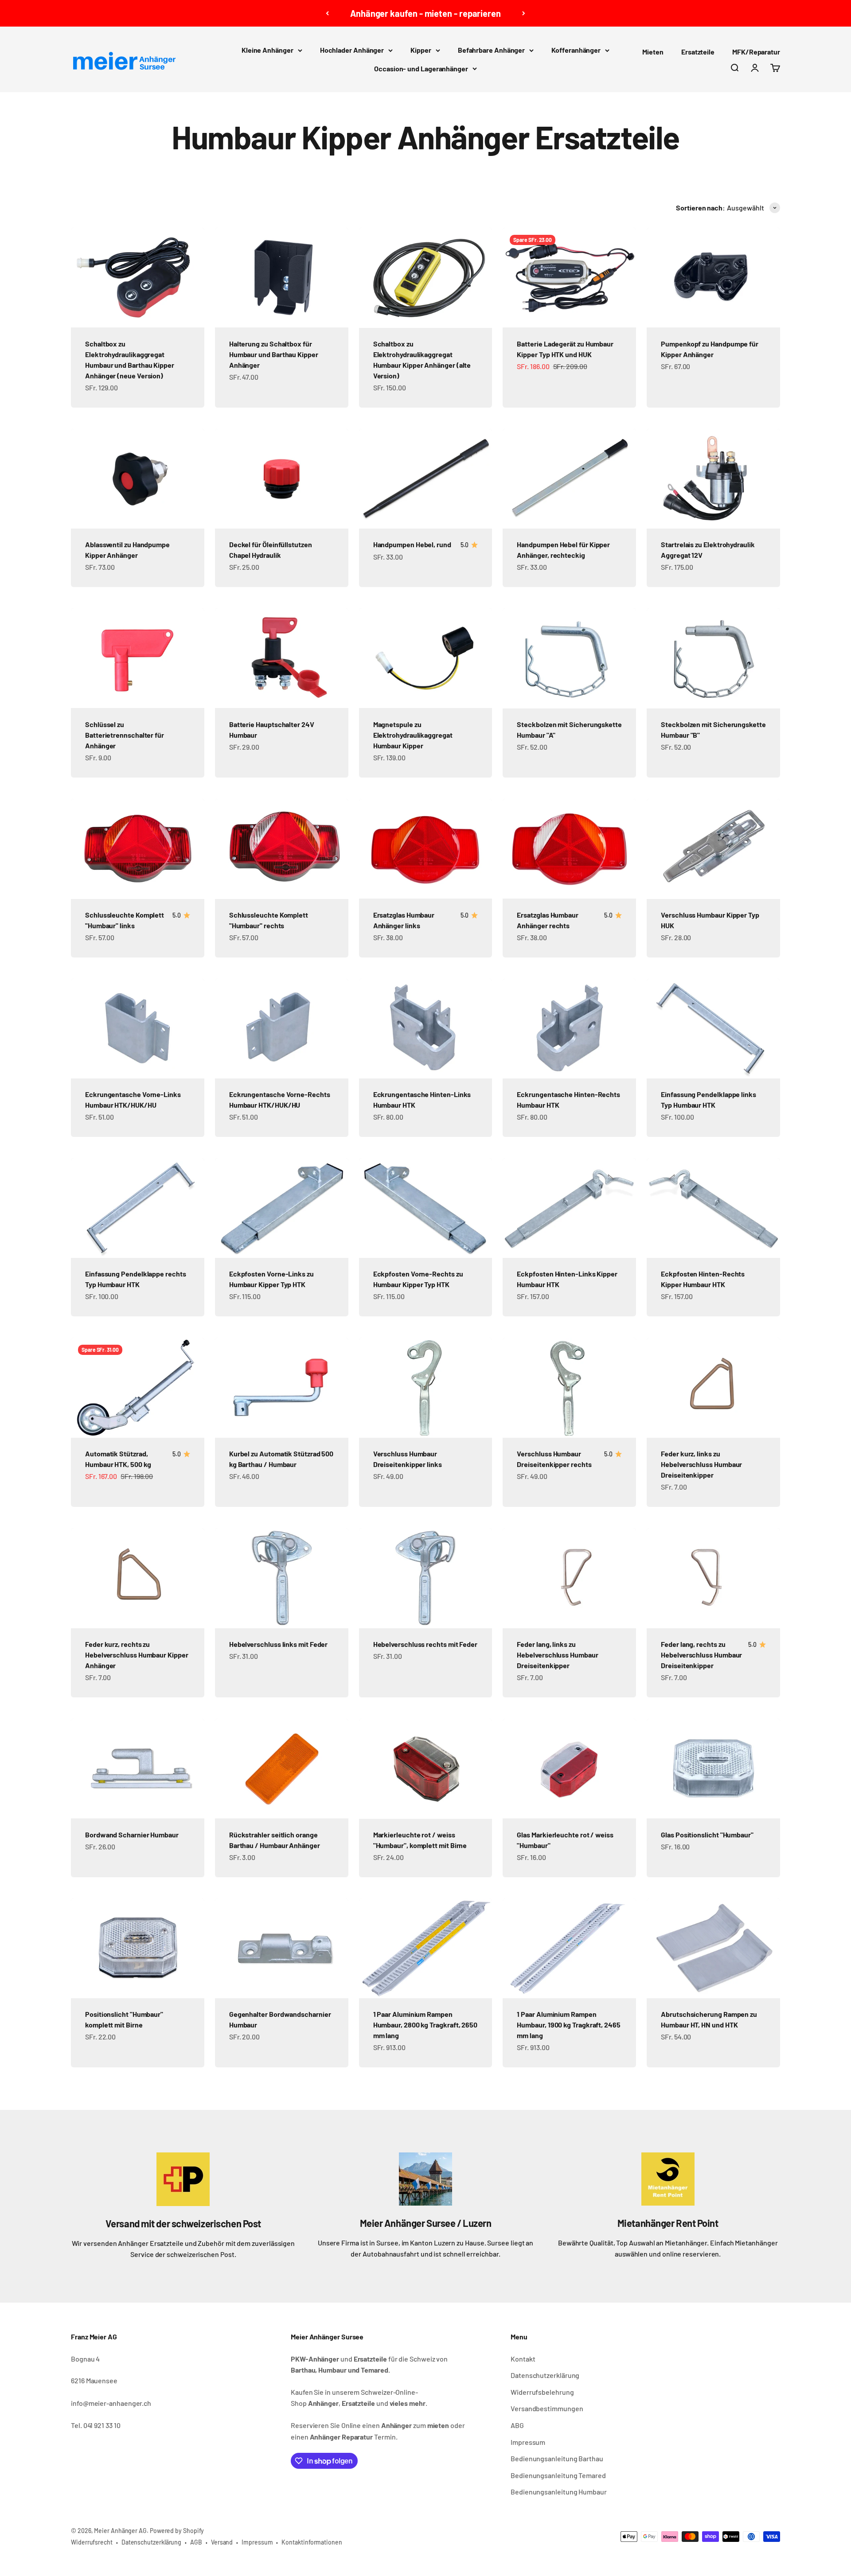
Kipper (421, 50)
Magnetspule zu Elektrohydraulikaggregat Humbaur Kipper (413, 735)
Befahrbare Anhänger (491, 50)
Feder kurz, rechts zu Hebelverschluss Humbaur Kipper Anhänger (137, 1655)
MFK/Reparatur (756, 52)
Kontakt (523, 2359)
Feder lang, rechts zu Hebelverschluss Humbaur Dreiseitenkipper (701, 1655)
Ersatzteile (698, 52)
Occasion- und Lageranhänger (421, 68)
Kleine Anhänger (267, 50)
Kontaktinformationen (312, 2542)
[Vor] (524, 13)
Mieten (653, 52)
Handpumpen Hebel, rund (412, 544)
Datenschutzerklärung (545, 2375)
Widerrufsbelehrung (542, 2392)
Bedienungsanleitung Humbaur (559, 2492)
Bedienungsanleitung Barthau (557, 2458)
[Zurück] (327, 13)
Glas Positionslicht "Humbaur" (707, 1835)
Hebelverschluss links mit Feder (279, 1644)
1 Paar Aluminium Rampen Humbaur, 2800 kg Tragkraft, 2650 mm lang (425, 2025)
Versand (222, 2542)
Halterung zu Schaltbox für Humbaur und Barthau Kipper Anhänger (274, 354)
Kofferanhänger (576, 50)
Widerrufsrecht (92, 2542)
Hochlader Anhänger (352, 50)
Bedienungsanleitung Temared (558, 2475)
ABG (517, 2425)
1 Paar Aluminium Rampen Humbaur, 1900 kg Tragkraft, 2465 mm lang (568, 2025)
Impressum (528, 2442)
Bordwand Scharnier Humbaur (132, 1835)
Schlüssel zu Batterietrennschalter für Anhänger (125, 735)
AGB (196, 2542)
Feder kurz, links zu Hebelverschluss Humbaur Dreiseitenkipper (701, 1464)
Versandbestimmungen (547, 2408)
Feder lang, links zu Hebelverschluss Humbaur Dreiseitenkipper (557, 1655)
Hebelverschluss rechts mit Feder (425, 1644)
